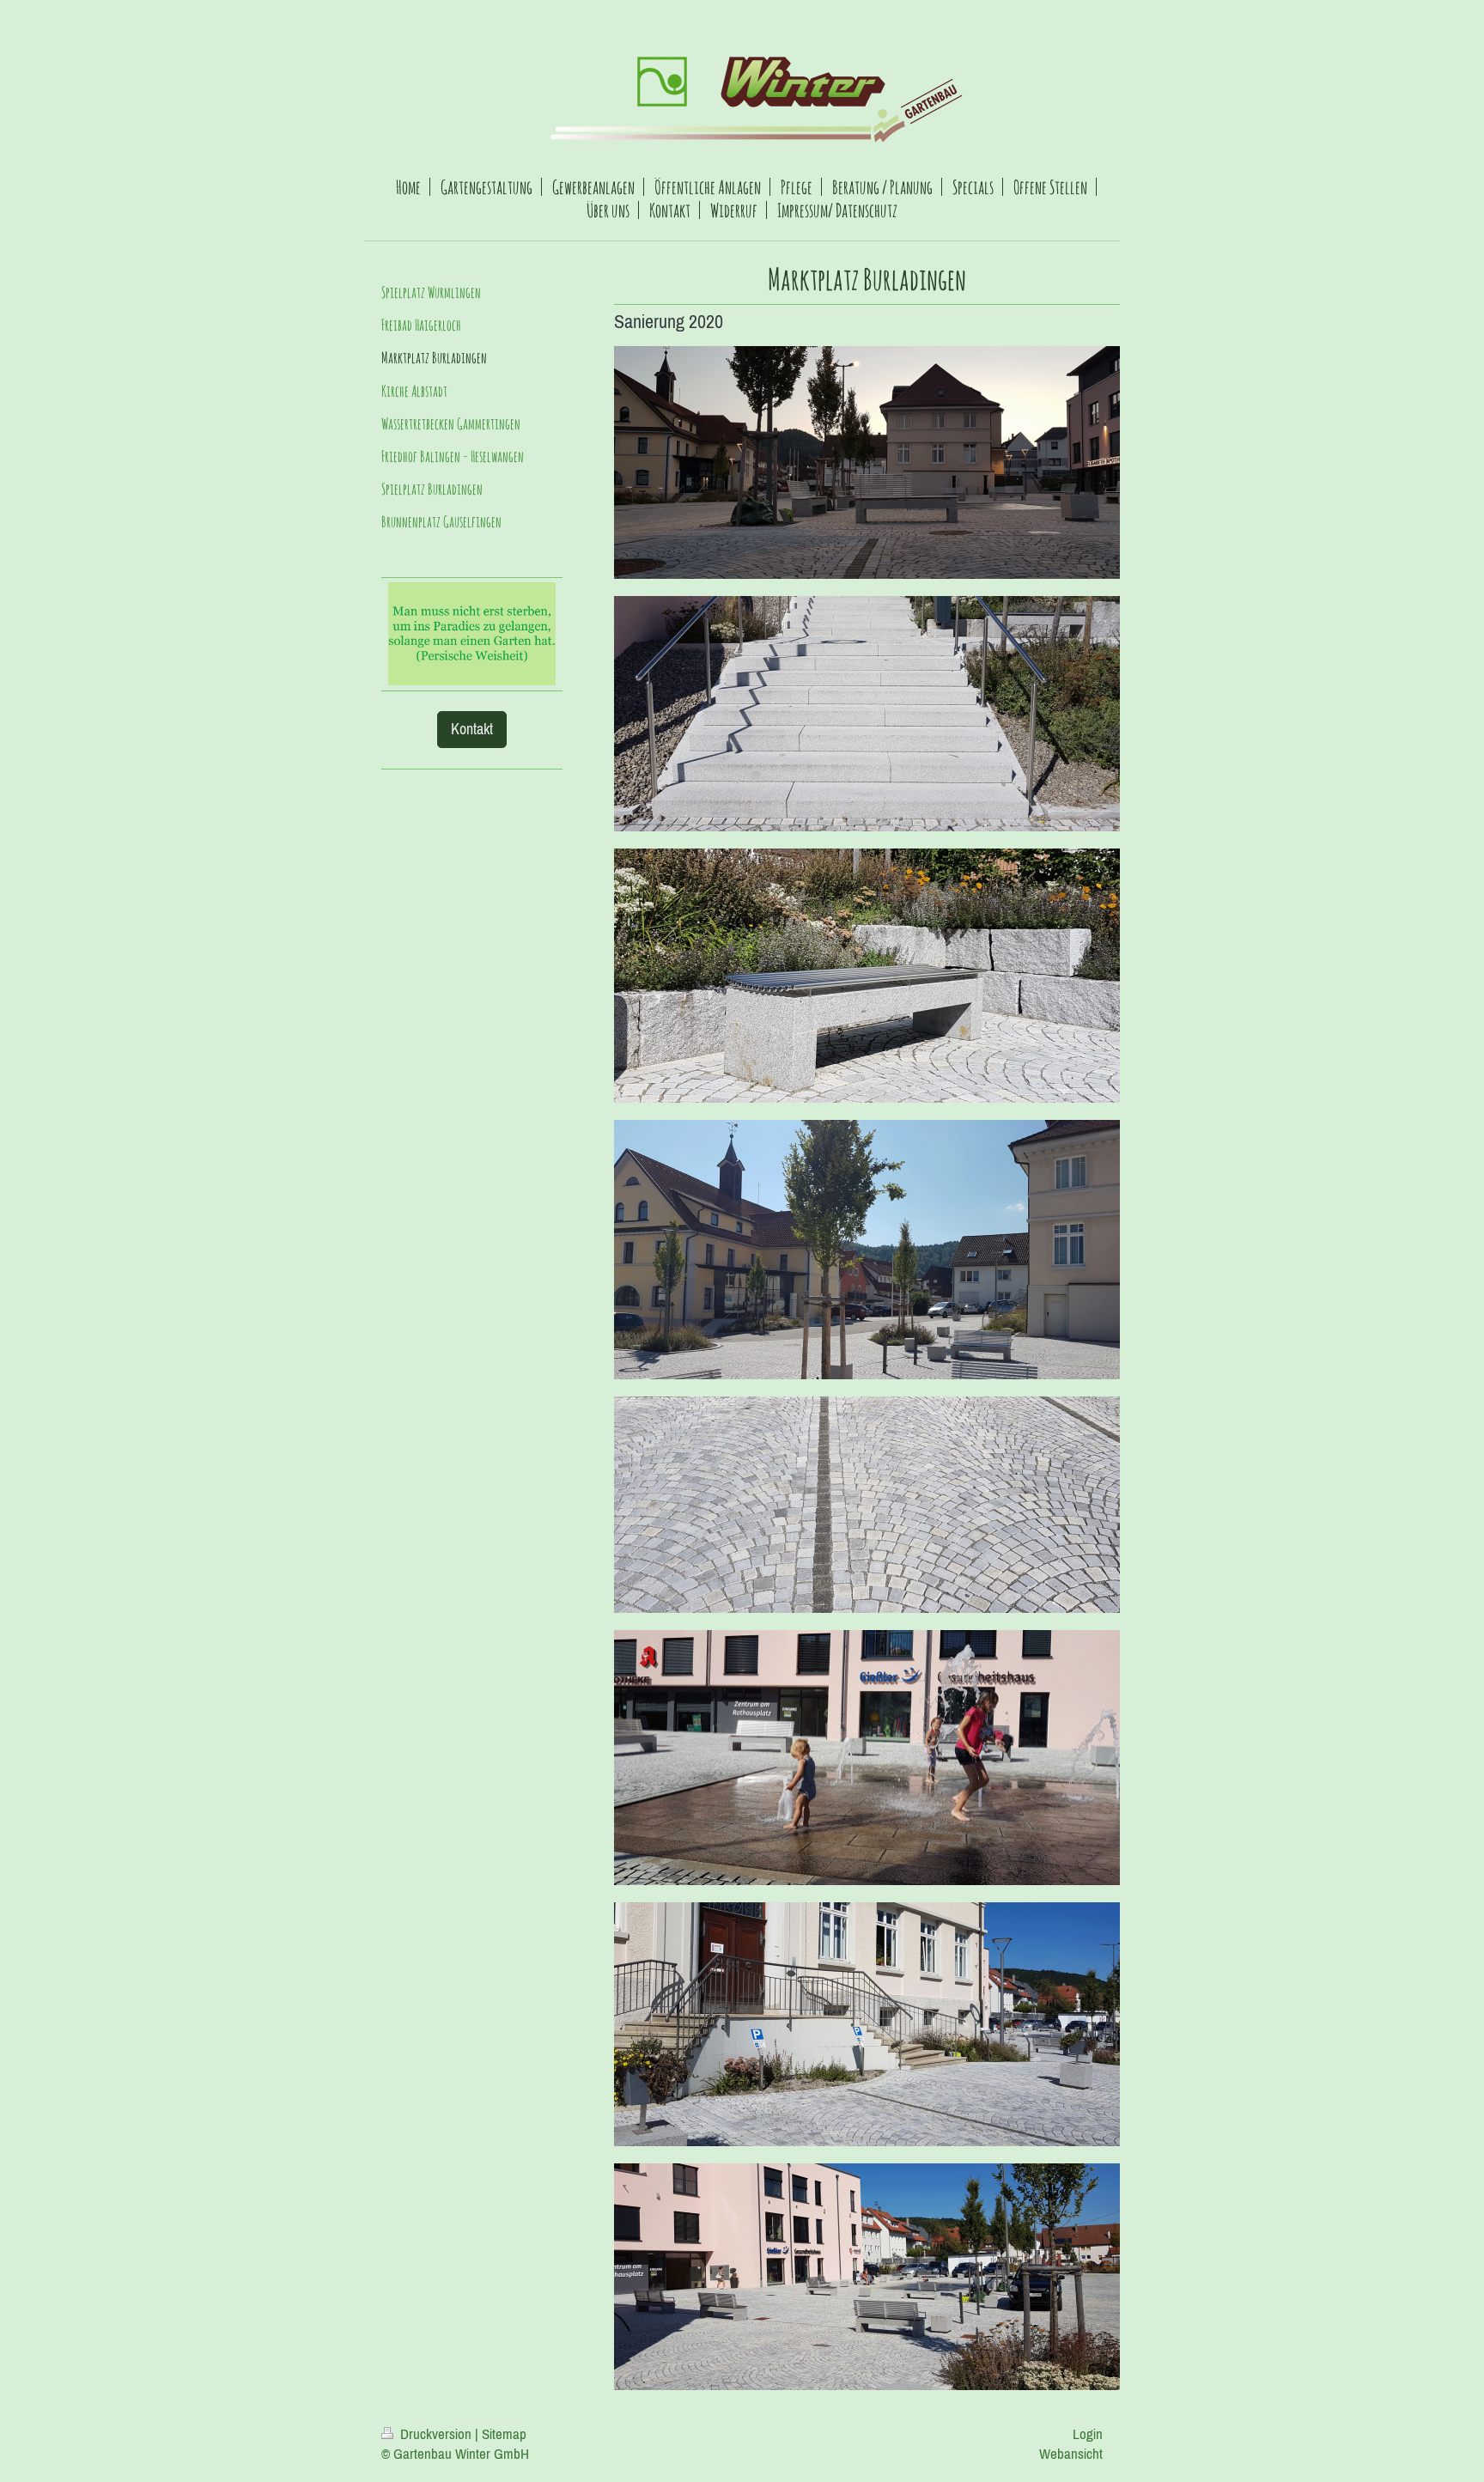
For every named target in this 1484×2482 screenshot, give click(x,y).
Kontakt (472, 729)
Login (1088, 2434)
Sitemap (504, 2434)
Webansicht (1071, 2454)
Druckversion (436, 2434)
